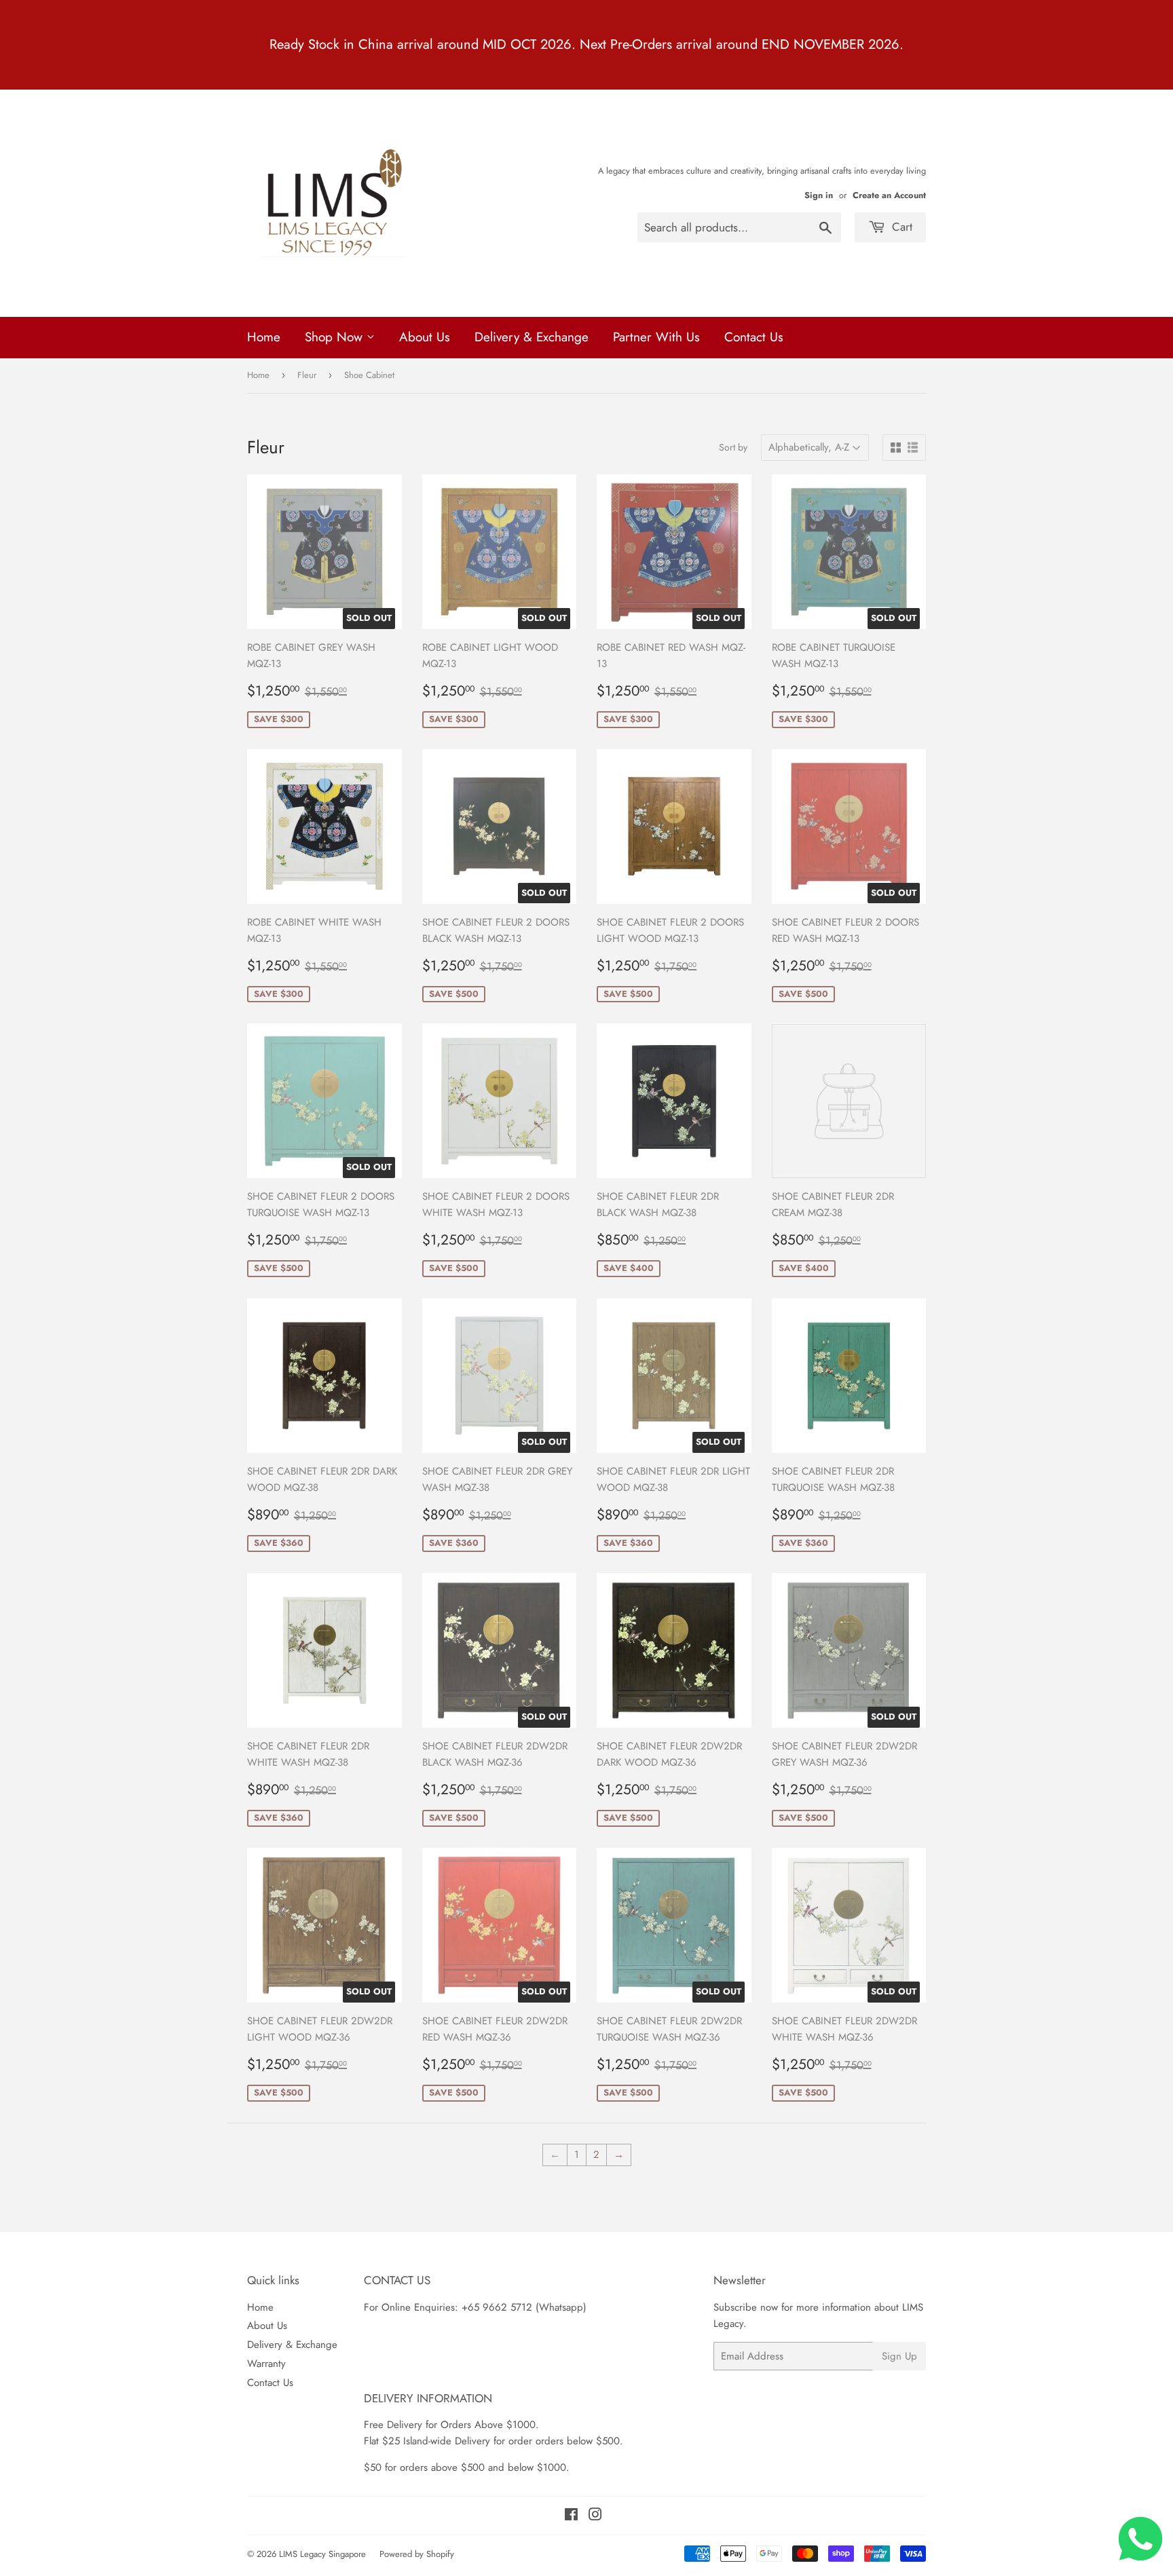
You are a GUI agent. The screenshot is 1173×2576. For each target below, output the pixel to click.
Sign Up (899, 2356)
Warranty (266, 2364)
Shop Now (336, 337)
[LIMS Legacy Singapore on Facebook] (571, 2516)
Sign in (819, 195)
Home (264, 337)
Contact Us (754, 337)
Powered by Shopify (417, 2554)
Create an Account (889, 195)
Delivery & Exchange (532, 337)
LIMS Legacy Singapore (322, 2554)
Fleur (307, 375)
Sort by (733, 447)
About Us (425, 337)
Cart (900, 227)
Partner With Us (656, 337)
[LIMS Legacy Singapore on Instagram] (595, 2516)
